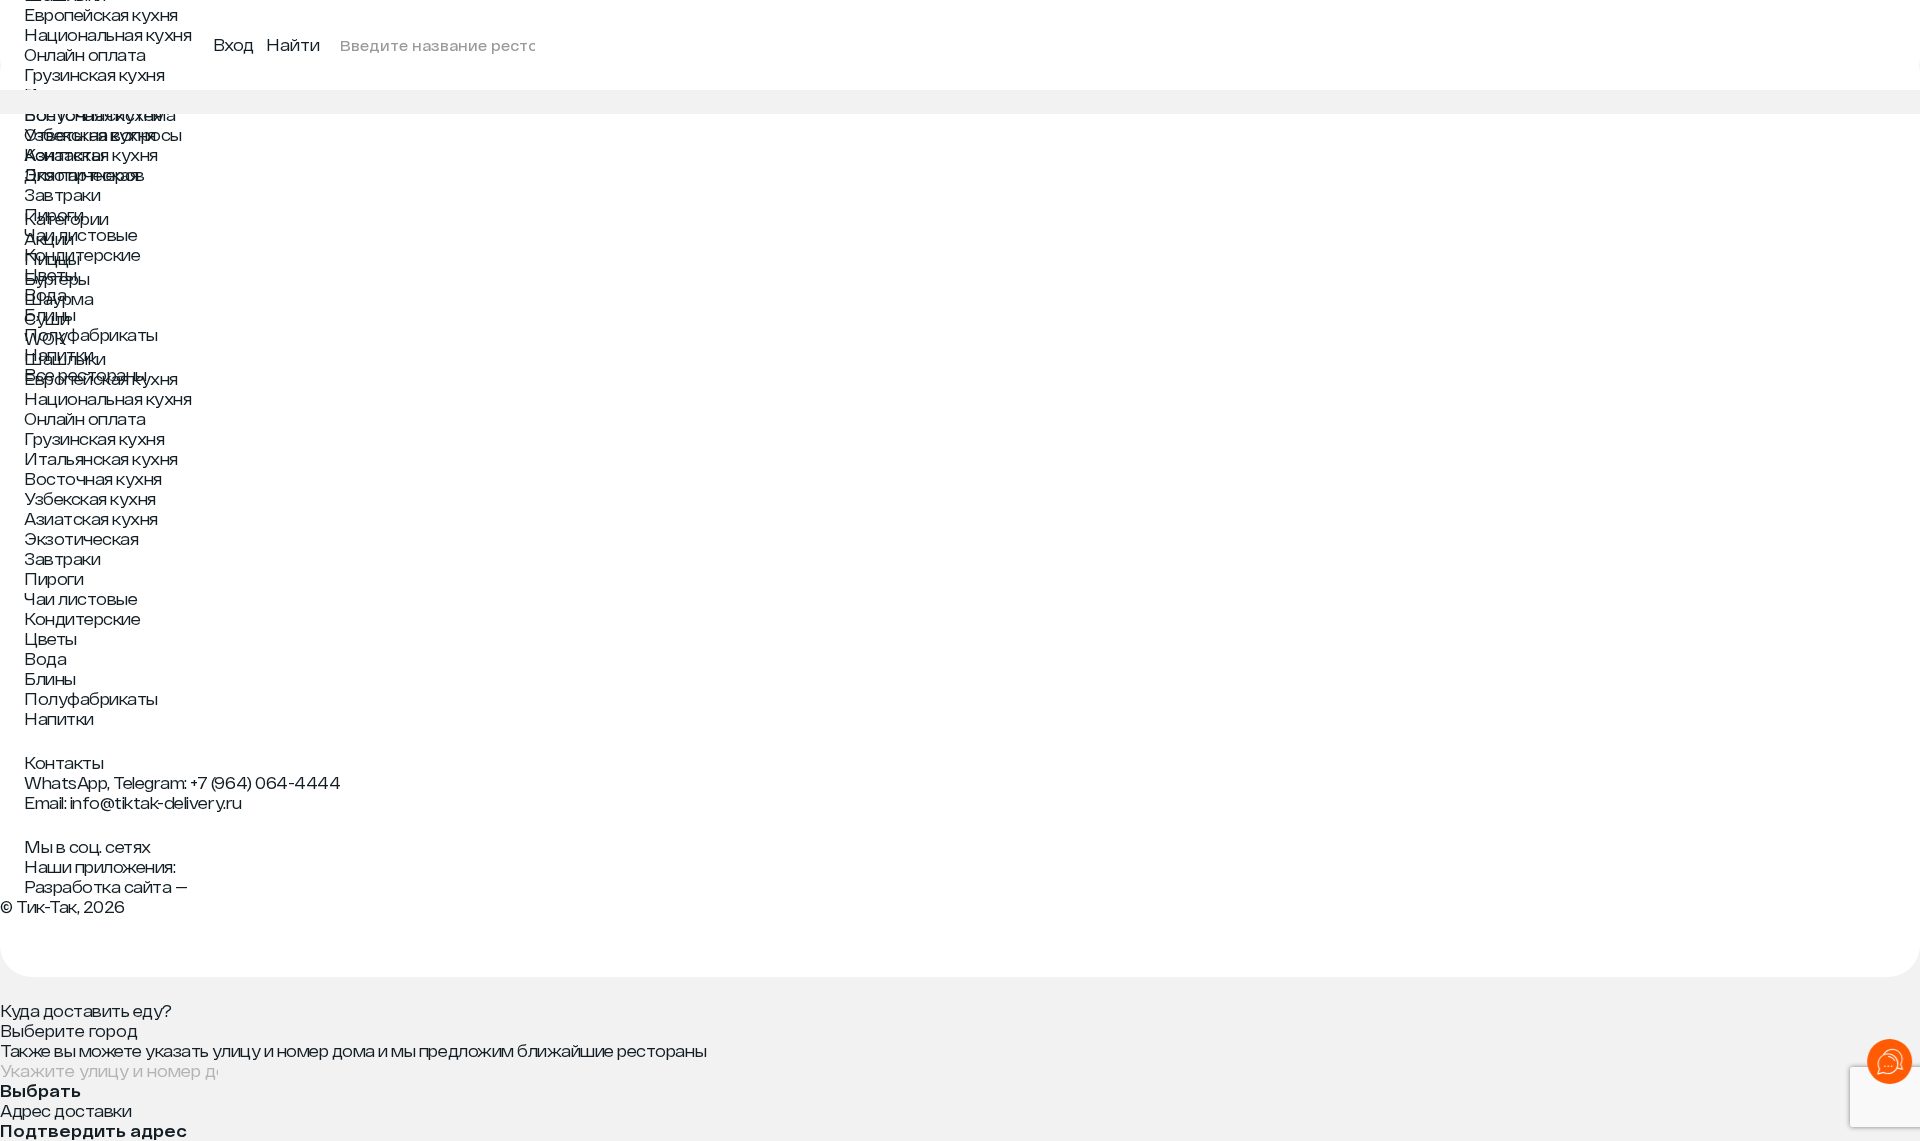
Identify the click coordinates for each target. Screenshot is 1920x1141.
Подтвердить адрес (93, 1131)
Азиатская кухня (91, 154)
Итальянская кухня (101, 94)
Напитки (59, 354)
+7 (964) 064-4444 (265, 782)
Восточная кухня (93, 114)
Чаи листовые (80, 234)
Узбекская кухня (90, 134)
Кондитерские (82, 254)
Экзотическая (81, 174)
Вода (45, 294)
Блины (50, 314)
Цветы (50, 274)
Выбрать (40, 1091)
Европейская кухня (101, 14)
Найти (293, 44)
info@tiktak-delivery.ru (156, 802)
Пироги (53, 214)
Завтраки (62, 194)
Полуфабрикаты (91, 334)
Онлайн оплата (85, 54)
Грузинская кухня (94, 74)
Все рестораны (85, 374)
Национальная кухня (107, 34)
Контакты (63, 762)
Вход (233, 44)
